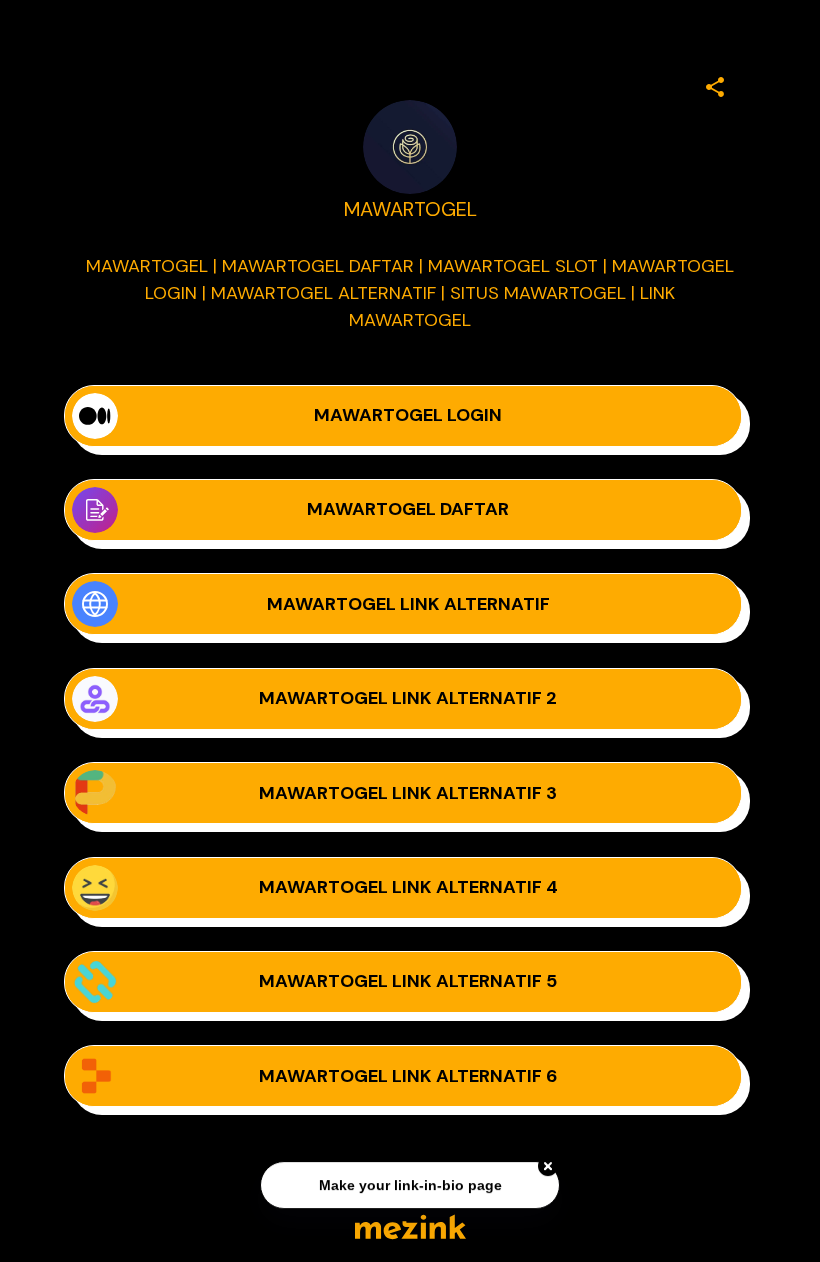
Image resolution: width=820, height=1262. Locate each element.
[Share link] (715, 84)
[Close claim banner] (548, 1167)
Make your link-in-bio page (409, 1186)
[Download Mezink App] (410, 1226)
